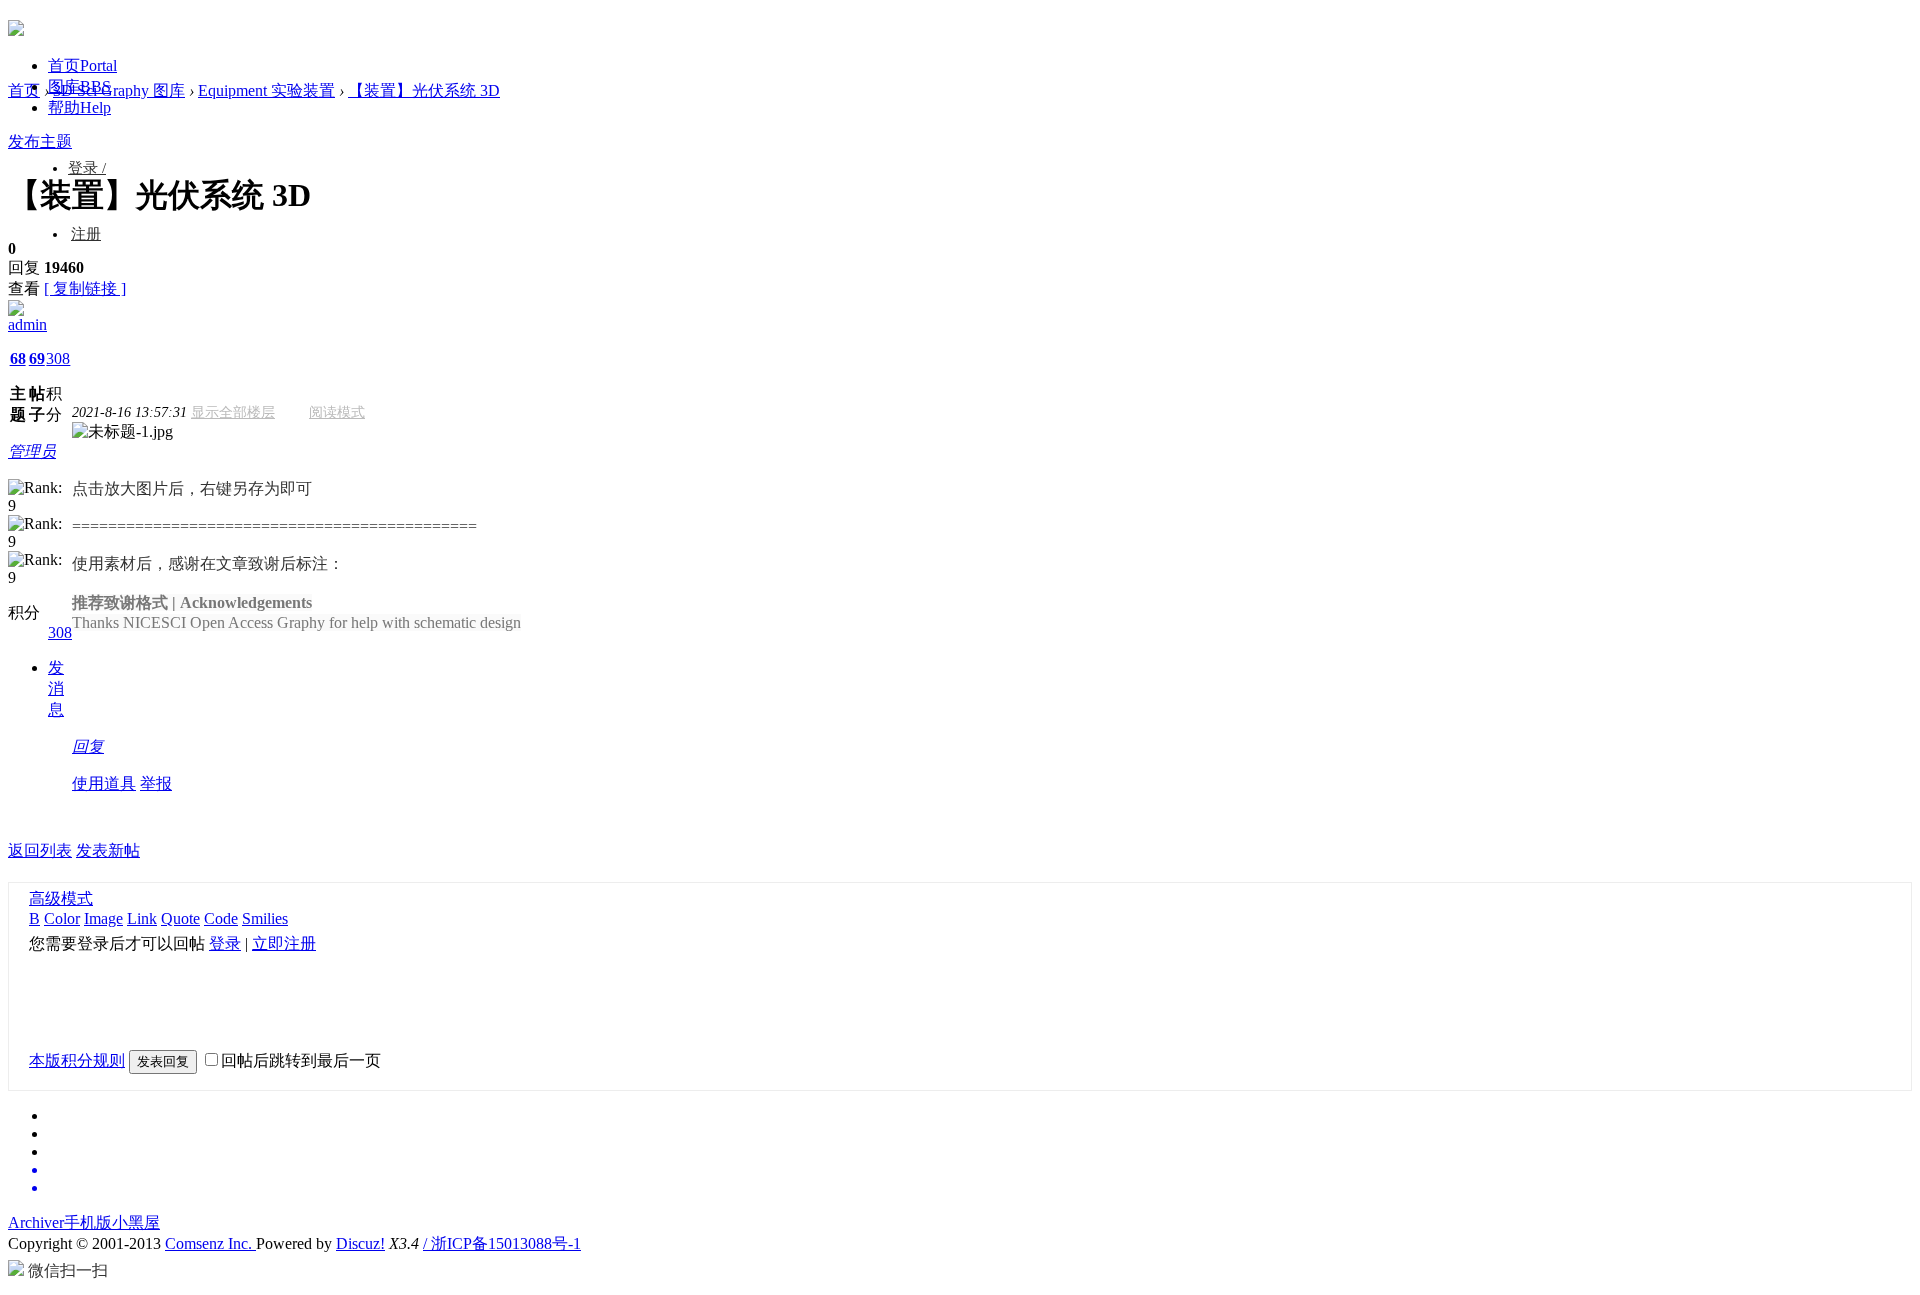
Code (221, 918)
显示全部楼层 (233, 412)
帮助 (79, 107)
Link (142, 918)
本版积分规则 (77, 1060)
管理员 (32, 451)
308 (58, 358)
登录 (225, 943)
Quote (180, 918)
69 (37, 358)
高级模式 (61, 898)
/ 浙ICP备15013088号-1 (502, 1243)
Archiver (36, 1222)
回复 (88, 746)
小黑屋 (136, 1222)
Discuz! (360, 1243)
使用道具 (104, 783)
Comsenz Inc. (210, 1243)
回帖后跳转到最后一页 (301, 1060)
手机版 (88, 1222)
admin (27, 324)
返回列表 (40, 850)
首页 (82, 65)
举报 (156, 783)
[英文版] (980, 1170)
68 (18, 358)
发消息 (56, 688)
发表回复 (163, 1061)
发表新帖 (108, 850)
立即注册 (284, 943)
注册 (86, 234)
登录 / (87, 168)
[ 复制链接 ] (85, 288)
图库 (79, 86)
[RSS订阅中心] (980, 1188)
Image (103, 918)
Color (62, 918)
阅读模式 (337, 412)
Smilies (265, 918)
